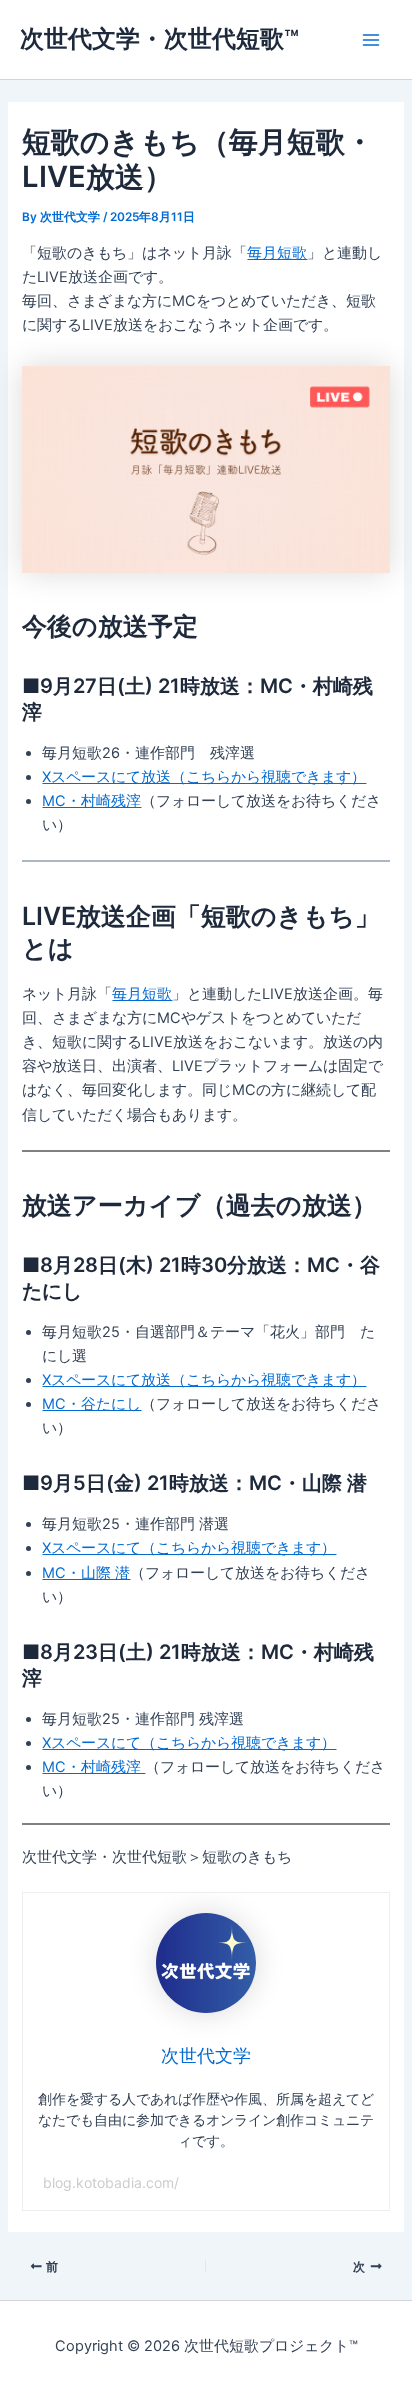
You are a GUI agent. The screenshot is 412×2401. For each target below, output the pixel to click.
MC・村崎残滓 (91, 801)
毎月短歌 (277, 253)
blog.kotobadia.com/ (111, 2182)
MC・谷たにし (91, 1404)
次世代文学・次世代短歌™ (159, 38)
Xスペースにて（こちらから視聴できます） (189, 1548)
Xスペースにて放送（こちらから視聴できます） (204, 777)
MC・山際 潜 (86, 1573)
